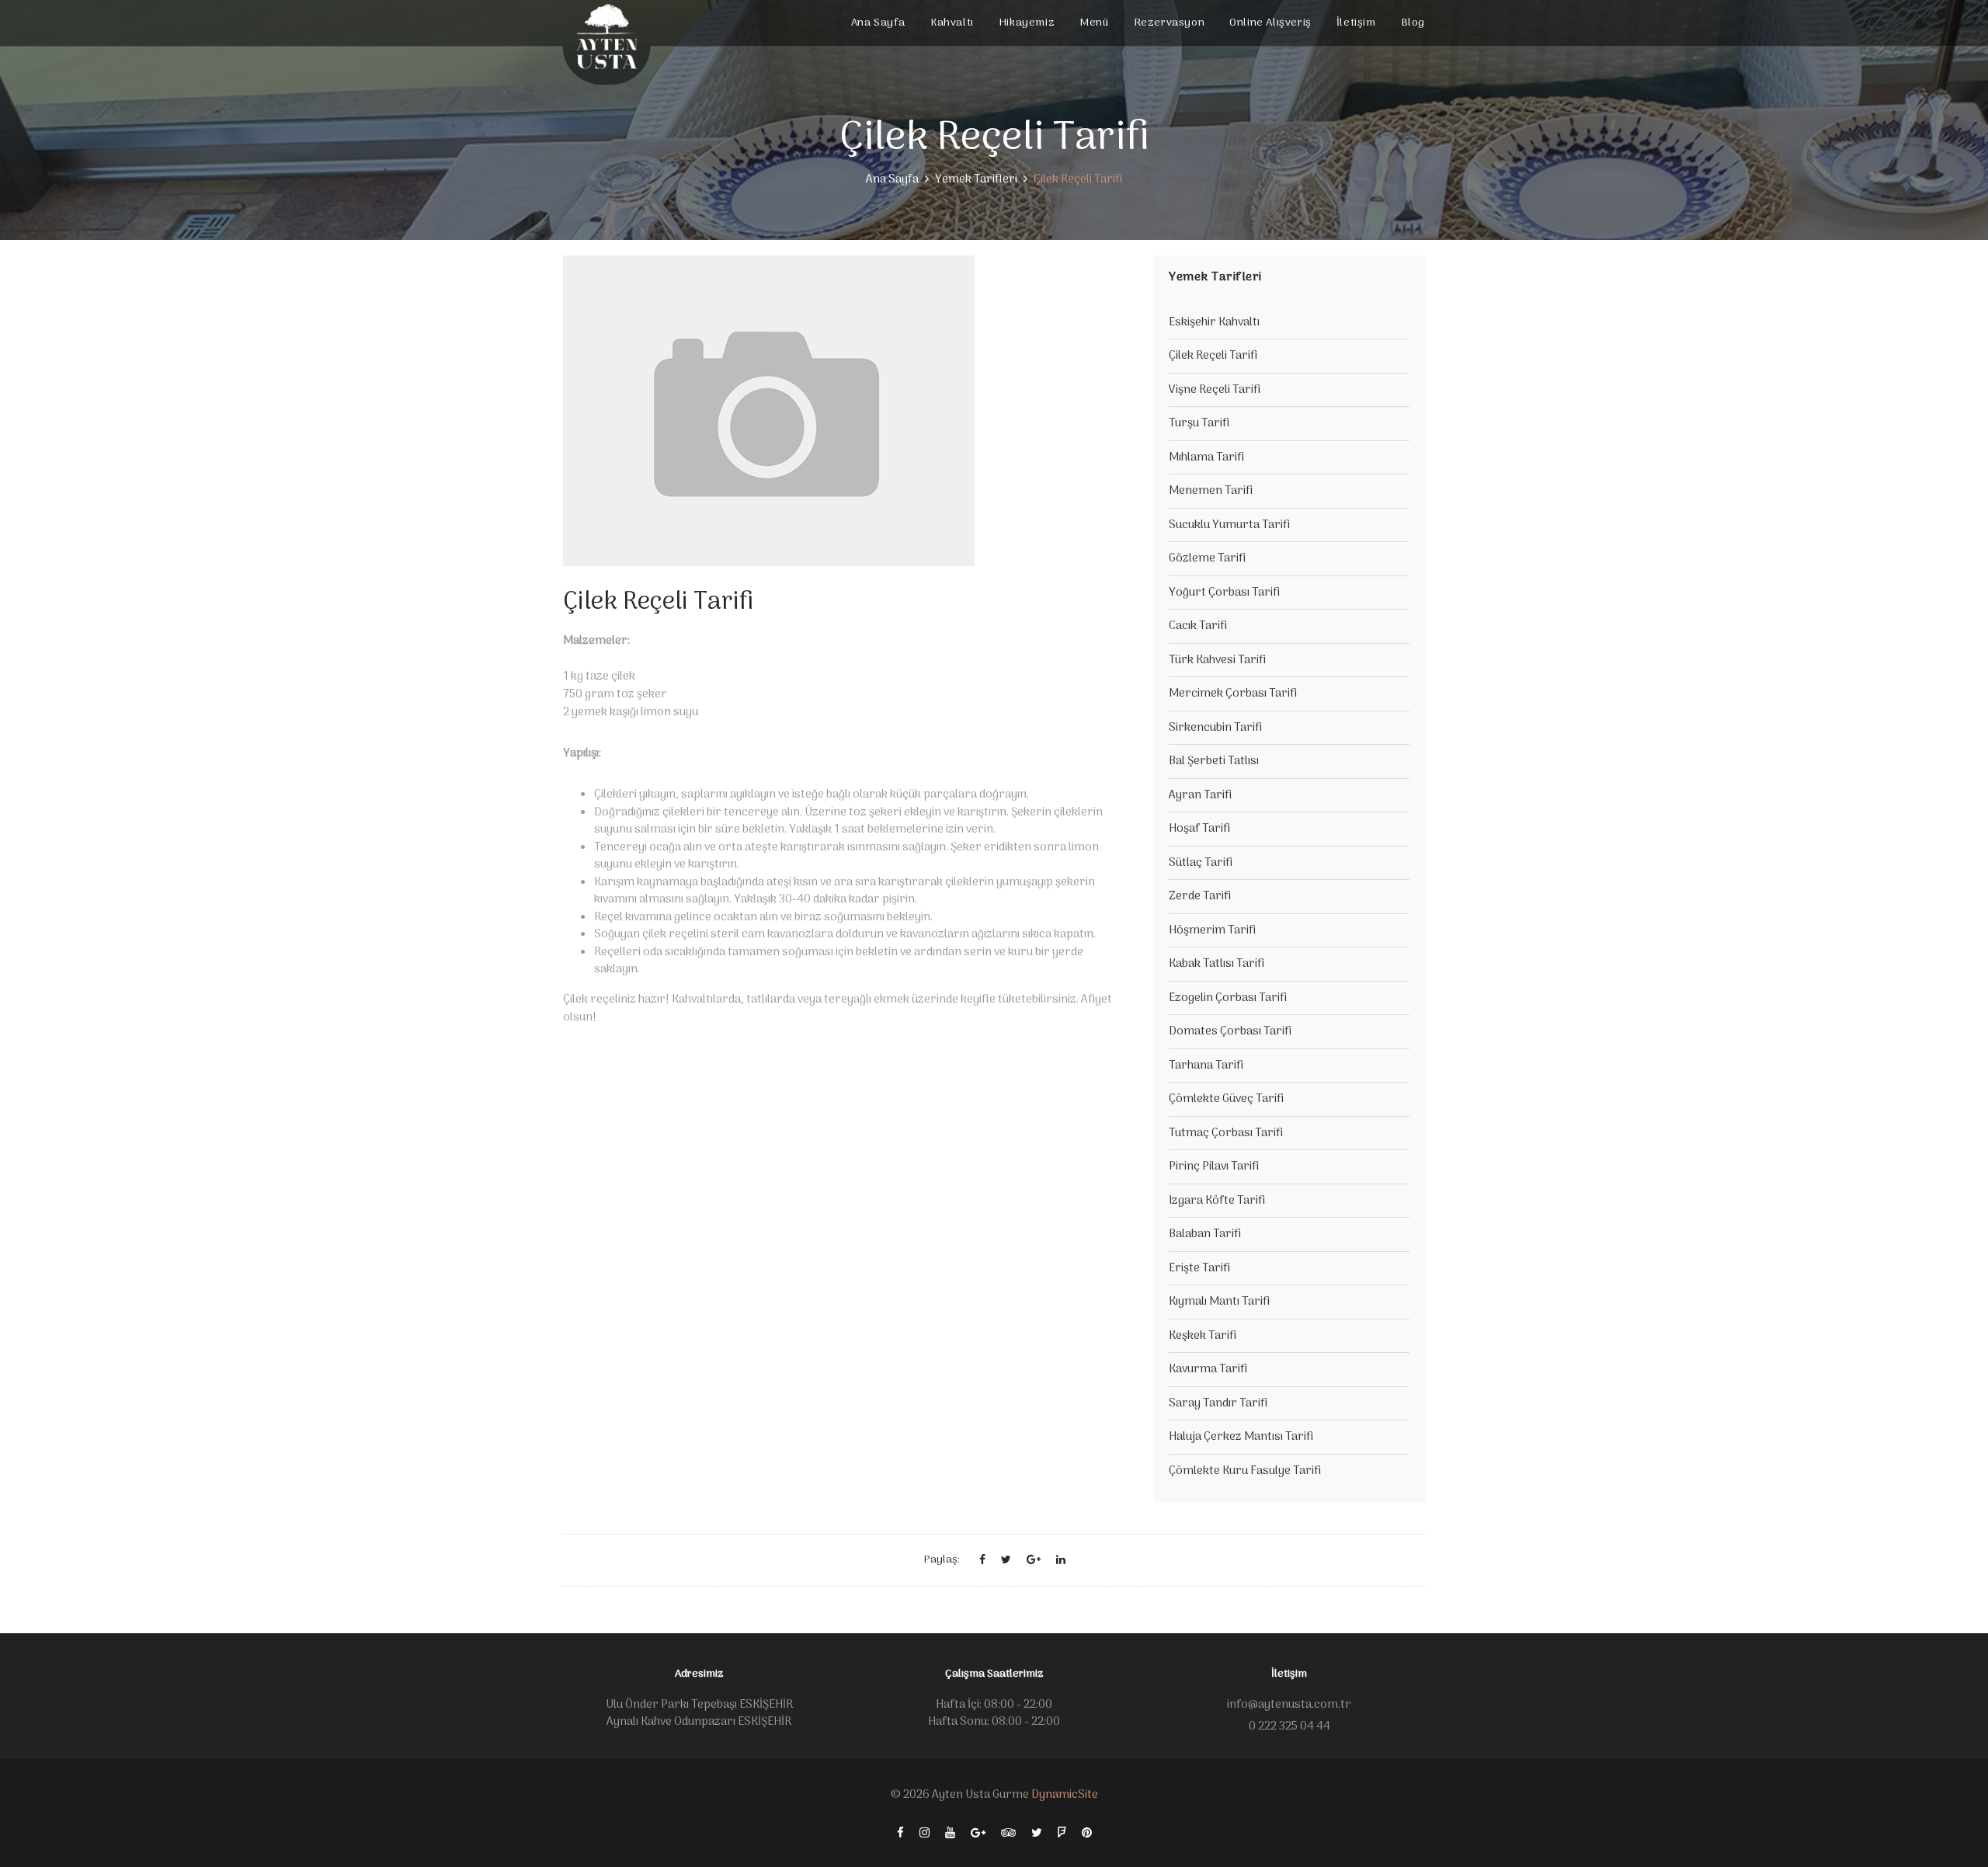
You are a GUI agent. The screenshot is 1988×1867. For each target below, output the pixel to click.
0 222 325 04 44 (1289, 1726)
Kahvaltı (952, 23)
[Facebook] (900, 1833)
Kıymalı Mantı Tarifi (1219, 1302)
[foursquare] (1062, 1833)
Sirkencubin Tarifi (1215, 728)
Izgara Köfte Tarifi (1217, 1201)
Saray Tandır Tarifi (1218, 1403)
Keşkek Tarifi (1203, 1336)
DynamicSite (1065, 1795)
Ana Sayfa (878, 23)
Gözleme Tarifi (1207, 558)
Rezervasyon (1170, 23)
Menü (1094, 23)
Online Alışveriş (1270, 23)
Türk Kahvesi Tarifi (1217, 660)
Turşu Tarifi (1199, 423)
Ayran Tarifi (1200, 795)
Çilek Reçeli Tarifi (1213, 356)
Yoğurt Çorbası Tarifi (1224, 593)
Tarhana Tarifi (1206, 1066)
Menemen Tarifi (1211, 491)
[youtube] (950, 1833)
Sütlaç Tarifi (1201, 863)
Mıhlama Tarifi (1206, 457)
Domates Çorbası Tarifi (1230, 1031)
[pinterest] (1087, 1833)
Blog (1413, 23)
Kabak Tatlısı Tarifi (1216, 964)
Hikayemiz (1027, 23)
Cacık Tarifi (1198, 626)
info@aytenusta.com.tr (1289, 1705)
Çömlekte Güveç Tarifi (1226, 1099)
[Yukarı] (1955, 1830)
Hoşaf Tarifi (1199, 829)
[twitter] (1037, 1833)
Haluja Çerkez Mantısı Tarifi (1241, 1437)
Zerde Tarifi (1200, 896)
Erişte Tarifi (1199, 1268)
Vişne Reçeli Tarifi (1215, 390)
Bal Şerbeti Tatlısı (1214, 761)
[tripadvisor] (1008, 1833)
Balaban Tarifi (1205, 1234)
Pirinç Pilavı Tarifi (1214, 1166)
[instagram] (924, 1833)
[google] (978, 1833)
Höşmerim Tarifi (1212, 930)
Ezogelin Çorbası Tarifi (1228, 998)
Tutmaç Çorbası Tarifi (1226, 1133)
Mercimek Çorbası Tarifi (1233, 694)
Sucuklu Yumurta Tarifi (1229, 525)
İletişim (1356, 23)
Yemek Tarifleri (976, 179)
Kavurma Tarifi (1208, 1369)
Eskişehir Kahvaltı (1214, 322)
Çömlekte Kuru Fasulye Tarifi (1245, 1471)
